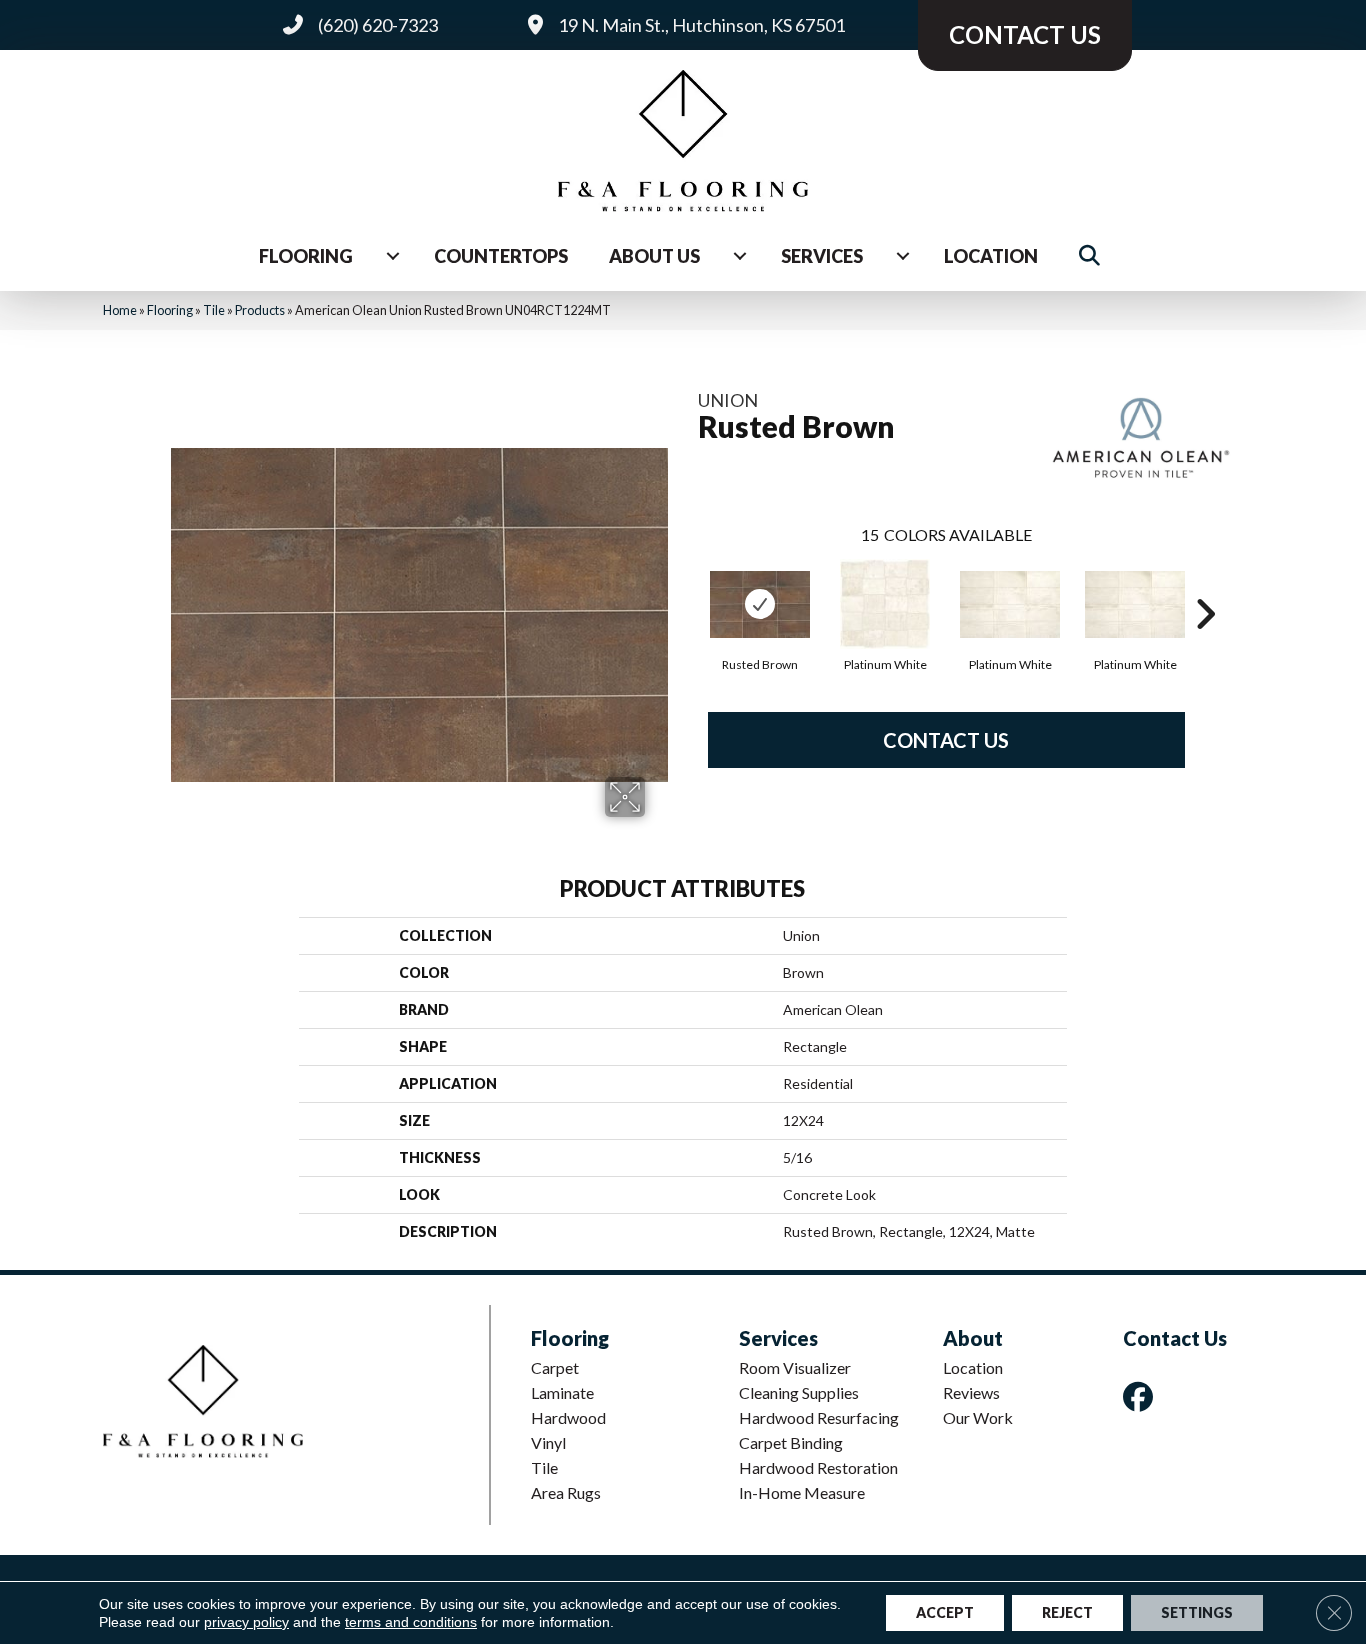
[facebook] (1142, 1396)
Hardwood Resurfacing (819, 1417)
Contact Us (946, 740)
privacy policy (246, 1622)
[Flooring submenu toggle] (393, 256)
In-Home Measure (802, 1492)
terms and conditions (411, 1622)
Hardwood (568, 1417)
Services (822, 256)
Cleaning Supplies (799, 1392)
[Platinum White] (885, 604)
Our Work (978, 1417)
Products (260, 310)
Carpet (555, 1367)
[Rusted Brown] (760, 604)
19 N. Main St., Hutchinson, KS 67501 (701, 25)
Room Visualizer (795, 1367)
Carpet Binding (791, 1442)
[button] (1093, 256)
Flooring (306, 256)
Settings (1197, 1612)
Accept (945, 1612)
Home (120, 310)
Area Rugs (566, 1492)
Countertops (501, 256)
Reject (1067, 1612)
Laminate (562, 1392)
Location (991, 256)
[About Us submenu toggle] (740, 256)
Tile (214, 310)
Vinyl (548, 1442)
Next (1205, 584)
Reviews (971, 1392)
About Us (654, 256)
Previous (688, 584)
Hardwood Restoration (818, 1467)
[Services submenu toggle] (903, 256)
